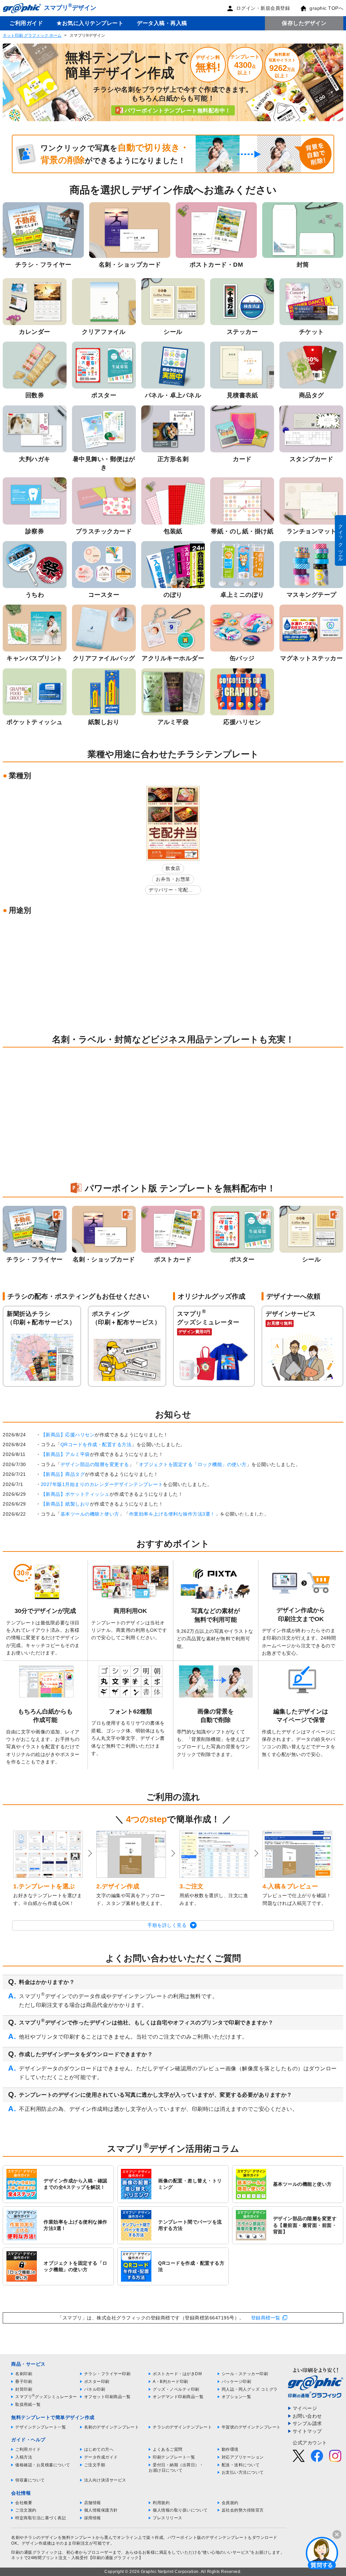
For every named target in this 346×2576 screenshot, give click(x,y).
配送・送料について (241, 2465)
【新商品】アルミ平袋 (65, 1454)
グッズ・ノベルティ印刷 (176, 2389)
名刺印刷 (24, 2374)
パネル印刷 (95, 2389)
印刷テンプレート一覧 (174, 2457)
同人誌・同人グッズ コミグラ (250, 2389)
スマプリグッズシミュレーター (46, 2397)
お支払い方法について (243, 2472)
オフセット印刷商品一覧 (107, 2397)
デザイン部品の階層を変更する (95, 1464)
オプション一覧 (237, 2397)
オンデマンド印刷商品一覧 (178, 2397)
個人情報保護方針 (101, 2510)
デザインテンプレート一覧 (41, 2427)
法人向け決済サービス (105, 2480)
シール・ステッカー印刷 (245, 2374)
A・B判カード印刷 (170, 2382)
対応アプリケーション (243, 2457)
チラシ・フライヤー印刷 (107, 2374)
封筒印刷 (24, 2389)
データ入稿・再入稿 (162, 23)
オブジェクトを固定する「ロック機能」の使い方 (193, 1464)
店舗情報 (93, 2503)
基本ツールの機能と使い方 (90, 1514)
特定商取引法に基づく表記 (41, 2518)
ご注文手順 (95, 2465)
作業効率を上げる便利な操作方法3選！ (172, 1514)
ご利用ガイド (26, 23)
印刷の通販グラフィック (34, 2552)
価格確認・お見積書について (43, 2465)
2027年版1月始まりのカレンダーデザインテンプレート (102, 1484)
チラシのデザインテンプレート (182, 2427)
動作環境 (230, 2449)
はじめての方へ (99, 2449)
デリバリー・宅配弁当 (171, 891)
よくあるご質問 (168, 2449)
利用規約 (161, 2503)
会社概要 (24, 2503)
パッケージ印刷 (237, 2382)
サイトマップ (307, 2431)
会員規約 (230, 2503)
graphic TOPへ (326, 8)
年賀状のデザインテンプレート (251, 2427)
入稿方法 (24, 2457)
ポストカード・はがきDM (177, 2374)
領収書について (30, 2480)
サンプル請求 (307, 2423)
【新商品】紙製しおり (65, 1504)
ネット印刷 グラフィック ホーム (32, 35)
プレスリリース (168, 2518)
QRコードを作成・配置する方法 (96, 1444)
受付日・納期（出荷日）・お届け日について (176, 2468)
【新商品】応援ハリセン (68, 1435)
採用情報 (93, 2518)
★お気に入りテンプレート (90, 23)
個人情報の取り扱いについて (180, 2510)
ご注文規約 (26, 2510)
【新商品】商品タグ (63, 1474)
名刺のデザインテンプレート (112, 2427)
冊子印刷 (24, 2382)
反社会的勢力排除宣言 (243, 2510)
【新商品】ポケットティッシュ (75, 1494)
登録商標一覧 (266, 2318)
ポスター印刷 (97, 2382)
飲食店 (173, 868)
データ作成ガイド (101, 2457)
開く (322, 2553)
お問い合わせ (307, 2416)
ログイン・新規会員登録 (263, 8)
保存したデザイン (304, 23)
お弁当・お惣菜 (173, 879)
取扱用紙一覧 (28, 2405)
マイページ (305, 2408)
